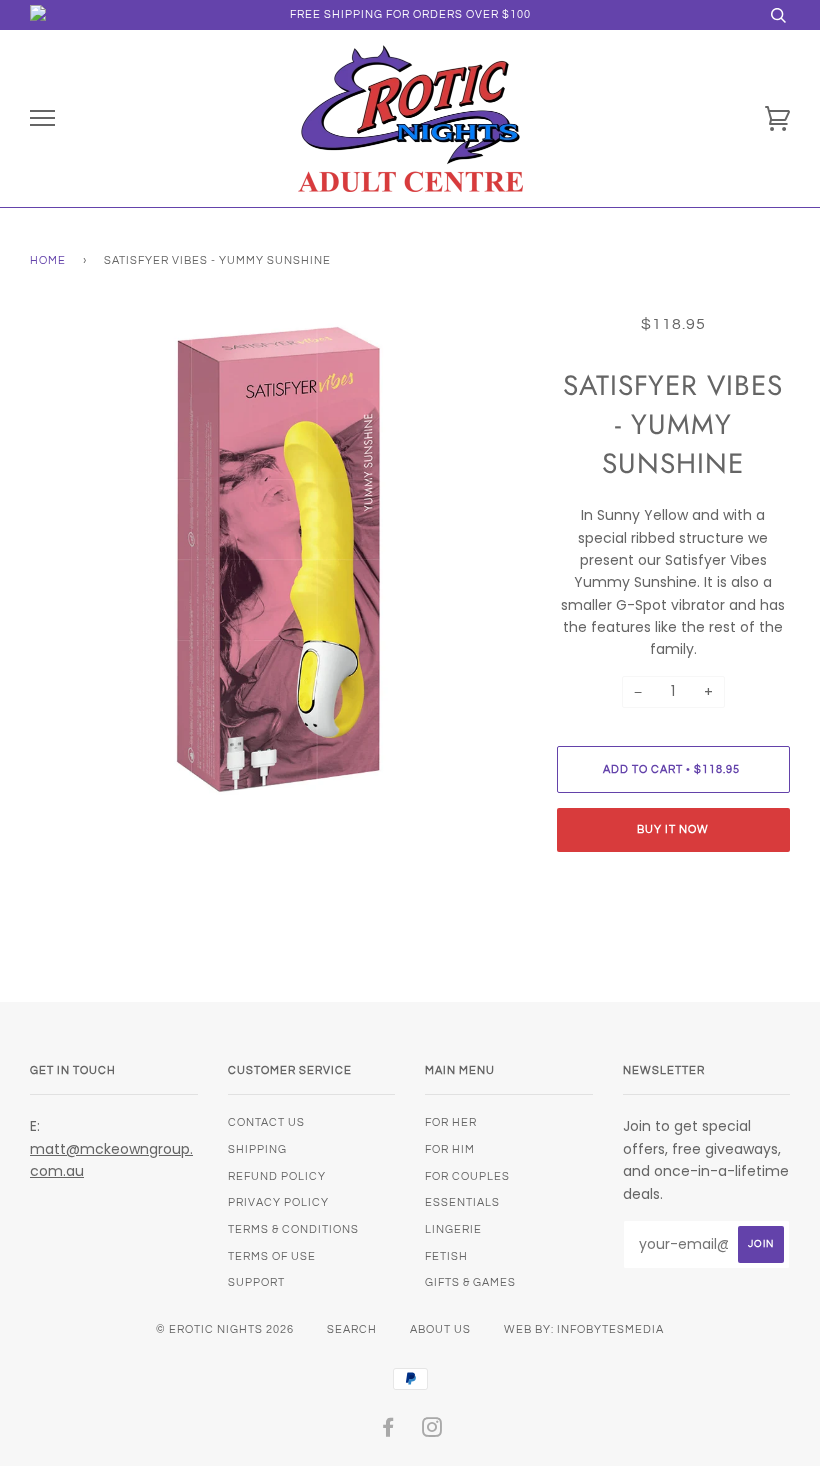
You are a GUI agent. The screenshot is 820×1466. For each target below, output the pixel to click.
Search (352, 1329)
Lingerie (453, 1229)
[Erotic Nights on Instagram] (432, 1431)
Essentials (462, 1202)
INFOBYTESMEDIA (610, 1329)
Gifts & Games (470, 1282)
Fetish (446, 1256)
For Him (450, 1149)
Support (256, 1282)
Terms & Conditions (293, 1229)
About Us (440, 1329)
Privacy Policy (278, 1202)
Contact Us (266, 1122)
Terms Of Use (272, 1256)
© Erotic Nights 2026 (225, 1329)
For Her (451, 1122)
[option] (278, 561)
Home (48, 260)
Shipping (257, 1149)
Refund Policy (277, 1176)
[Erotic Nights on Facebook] (388, 1431)
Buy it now (673, 829)
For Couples (467, 1176)
